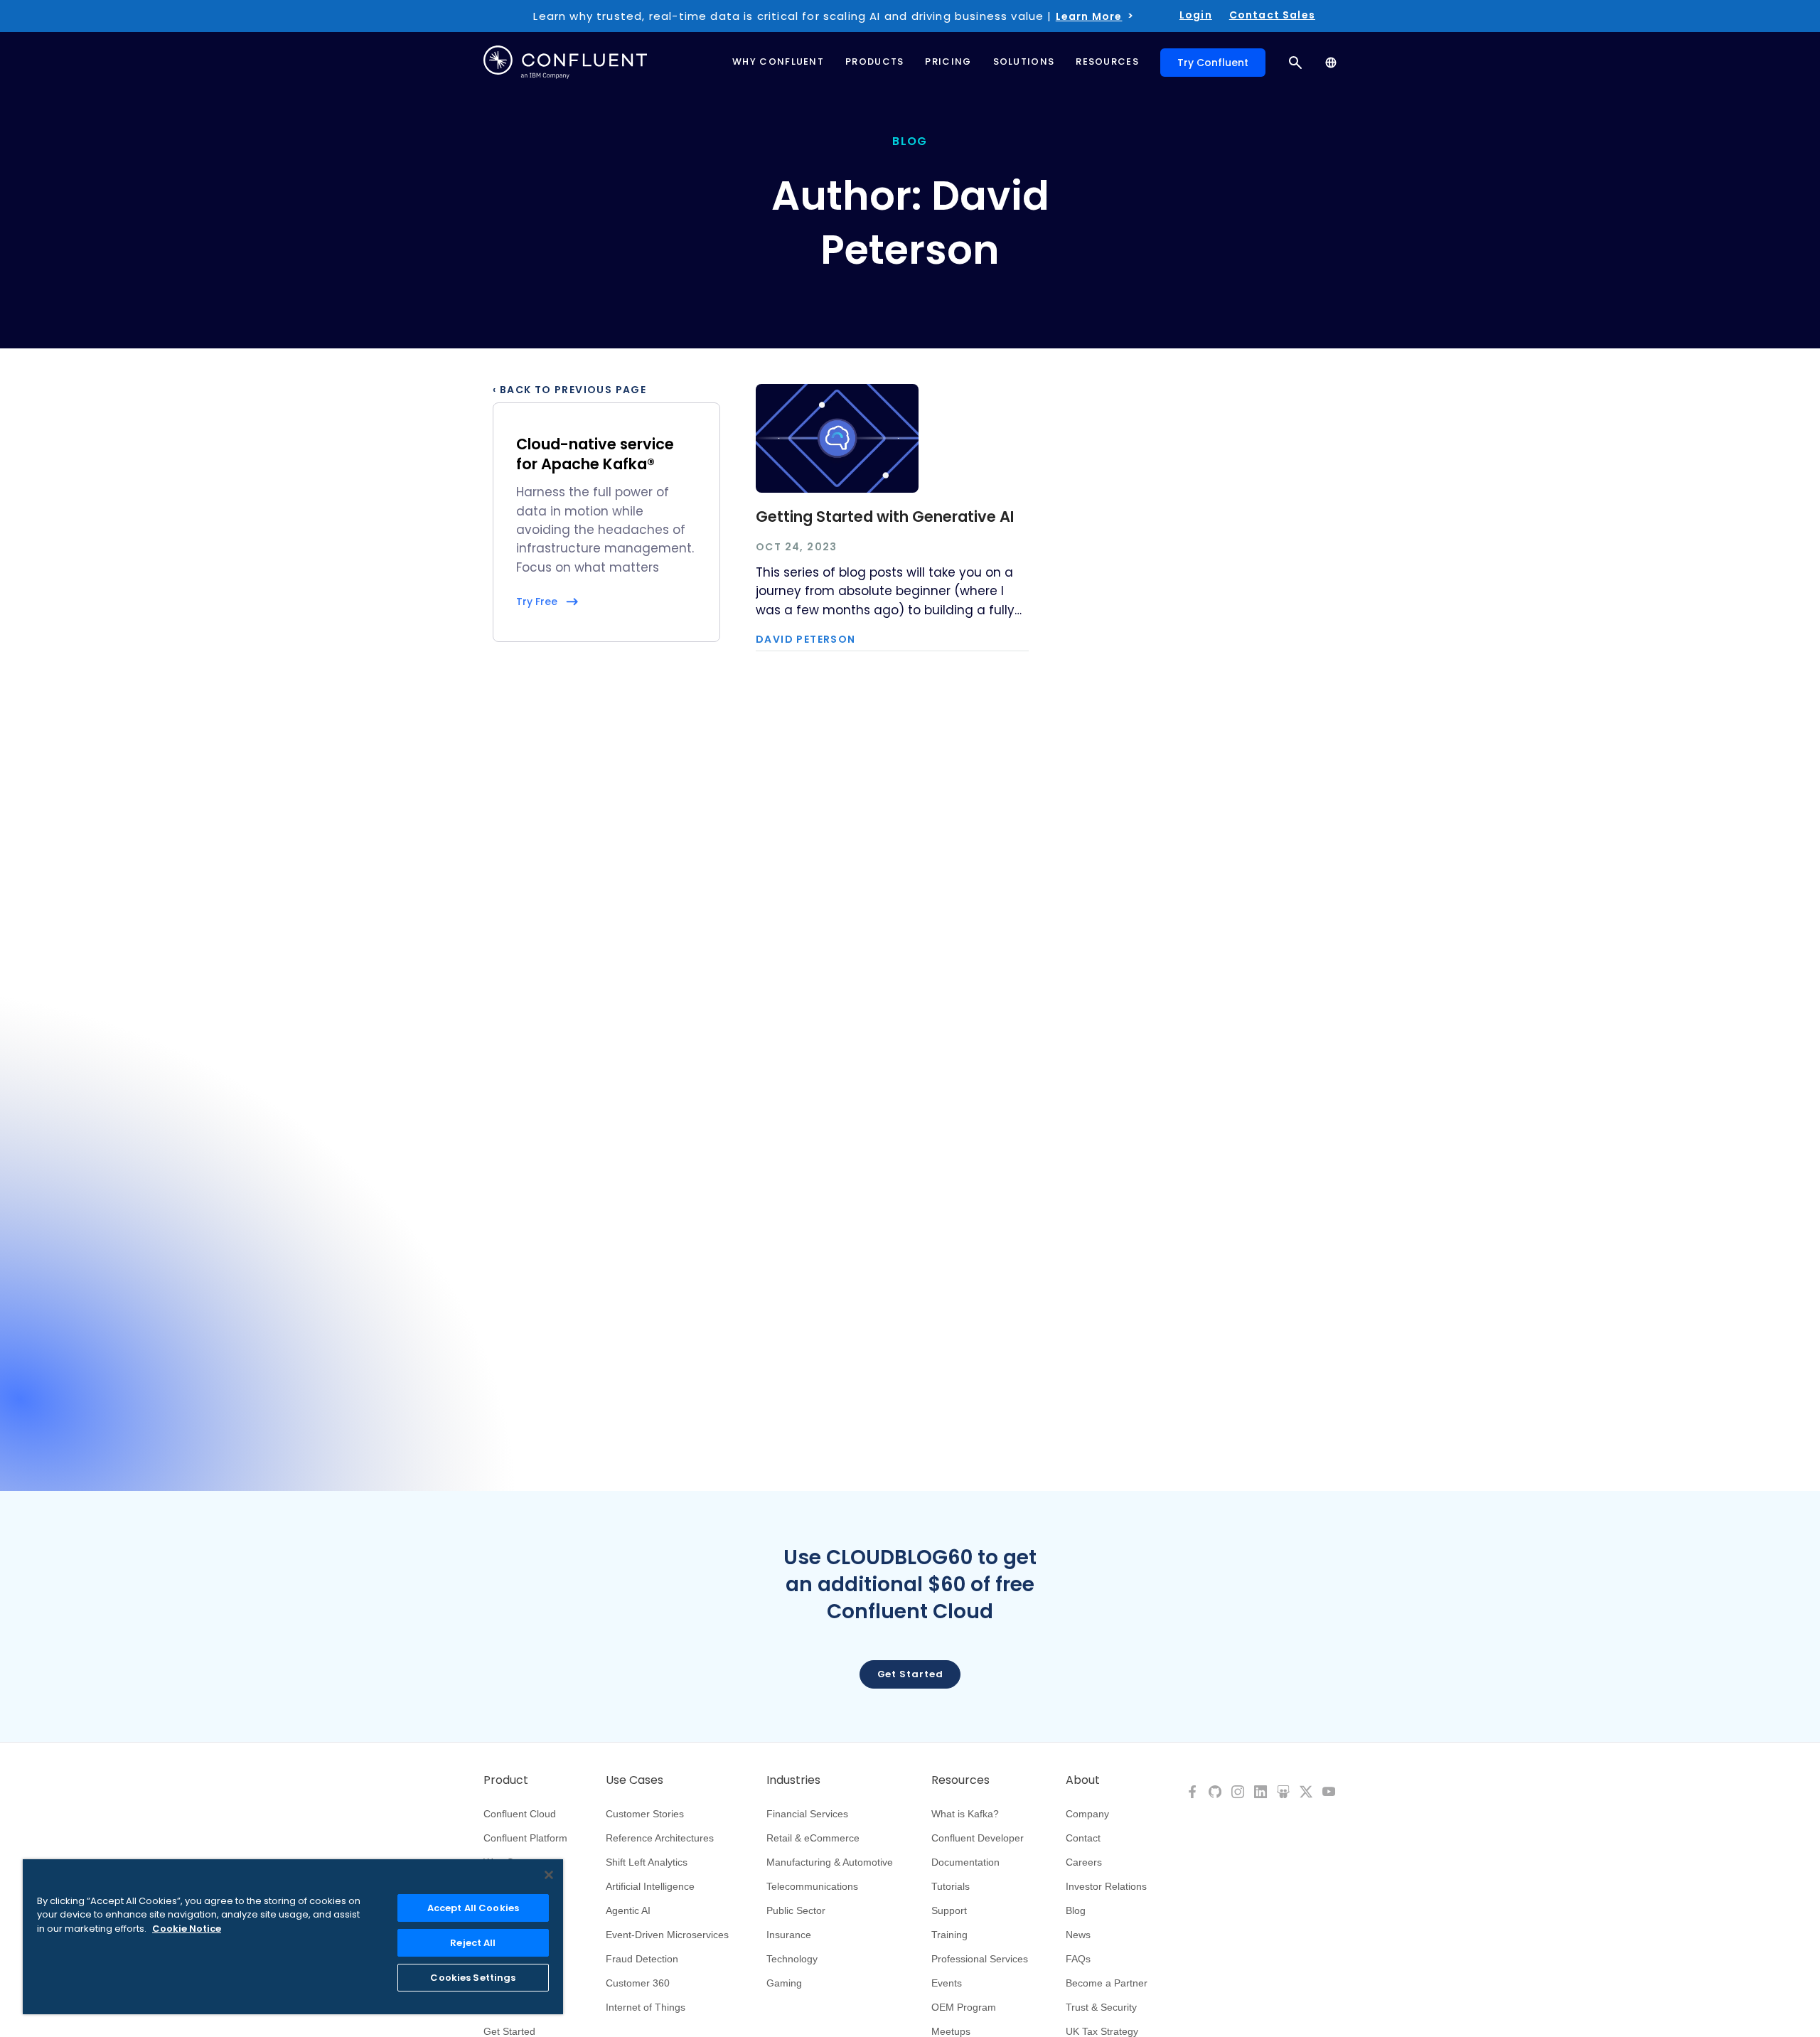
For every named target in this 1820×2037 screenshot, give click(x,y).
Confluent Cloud (520, 1814)
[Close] (549, 1875)
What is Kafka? (965, 1814)
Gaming (784, 1983)
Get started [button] (910, 1674)
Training (949, 1935)
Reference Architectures (660, 1838)
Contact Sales (1272, 15)
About (1083, 1780)
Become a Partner (1107, 1983)
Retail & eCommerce (813, 1838)
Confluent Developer (978, 1838)
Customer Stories (645, 1814)
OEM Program (964, 2007)
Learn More (1089, 16)
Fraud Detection (642, 1959)
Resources (960, 1780)
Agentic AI (628, 1910)
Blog (1076, 1910)
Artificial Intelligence (650, 1886)
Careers (1084, 1862)
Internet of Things (646, 2007)
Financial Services (807, 1814)
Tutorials (951, 1886)
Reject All (473, 1943)
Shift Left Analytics (647, 1862)
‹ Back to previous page (569, 390)
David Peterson (806, 639)
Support (949, 1910)
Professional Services (980, 1959)
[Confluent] (565, 62)
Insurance (789, 1935)
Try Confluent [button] (1213, 63)
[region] (293, 1937)
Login (1196, 15)
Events (947, 1983)
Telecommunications (812, 1886)
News (1078, 1935)
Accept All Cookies (473, 1908)
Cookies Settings (473, 1978)
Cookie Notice (187, 1929)
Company (1087, 1814)
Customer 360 (638, 1983)
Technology (792, 1959)
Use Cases (635, 1780)
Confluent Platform (525, 1838)
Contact (1083, 1838)
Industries (793, 1780)
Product (506, 1780)
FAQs (1078, 1959)
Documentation (965, 1862)
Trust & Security (1101, 2007)
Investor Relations (1106, 1886)
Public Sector (796, 1910)
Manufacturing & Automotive (830, 1862)
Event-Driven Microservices (667, 1935)
